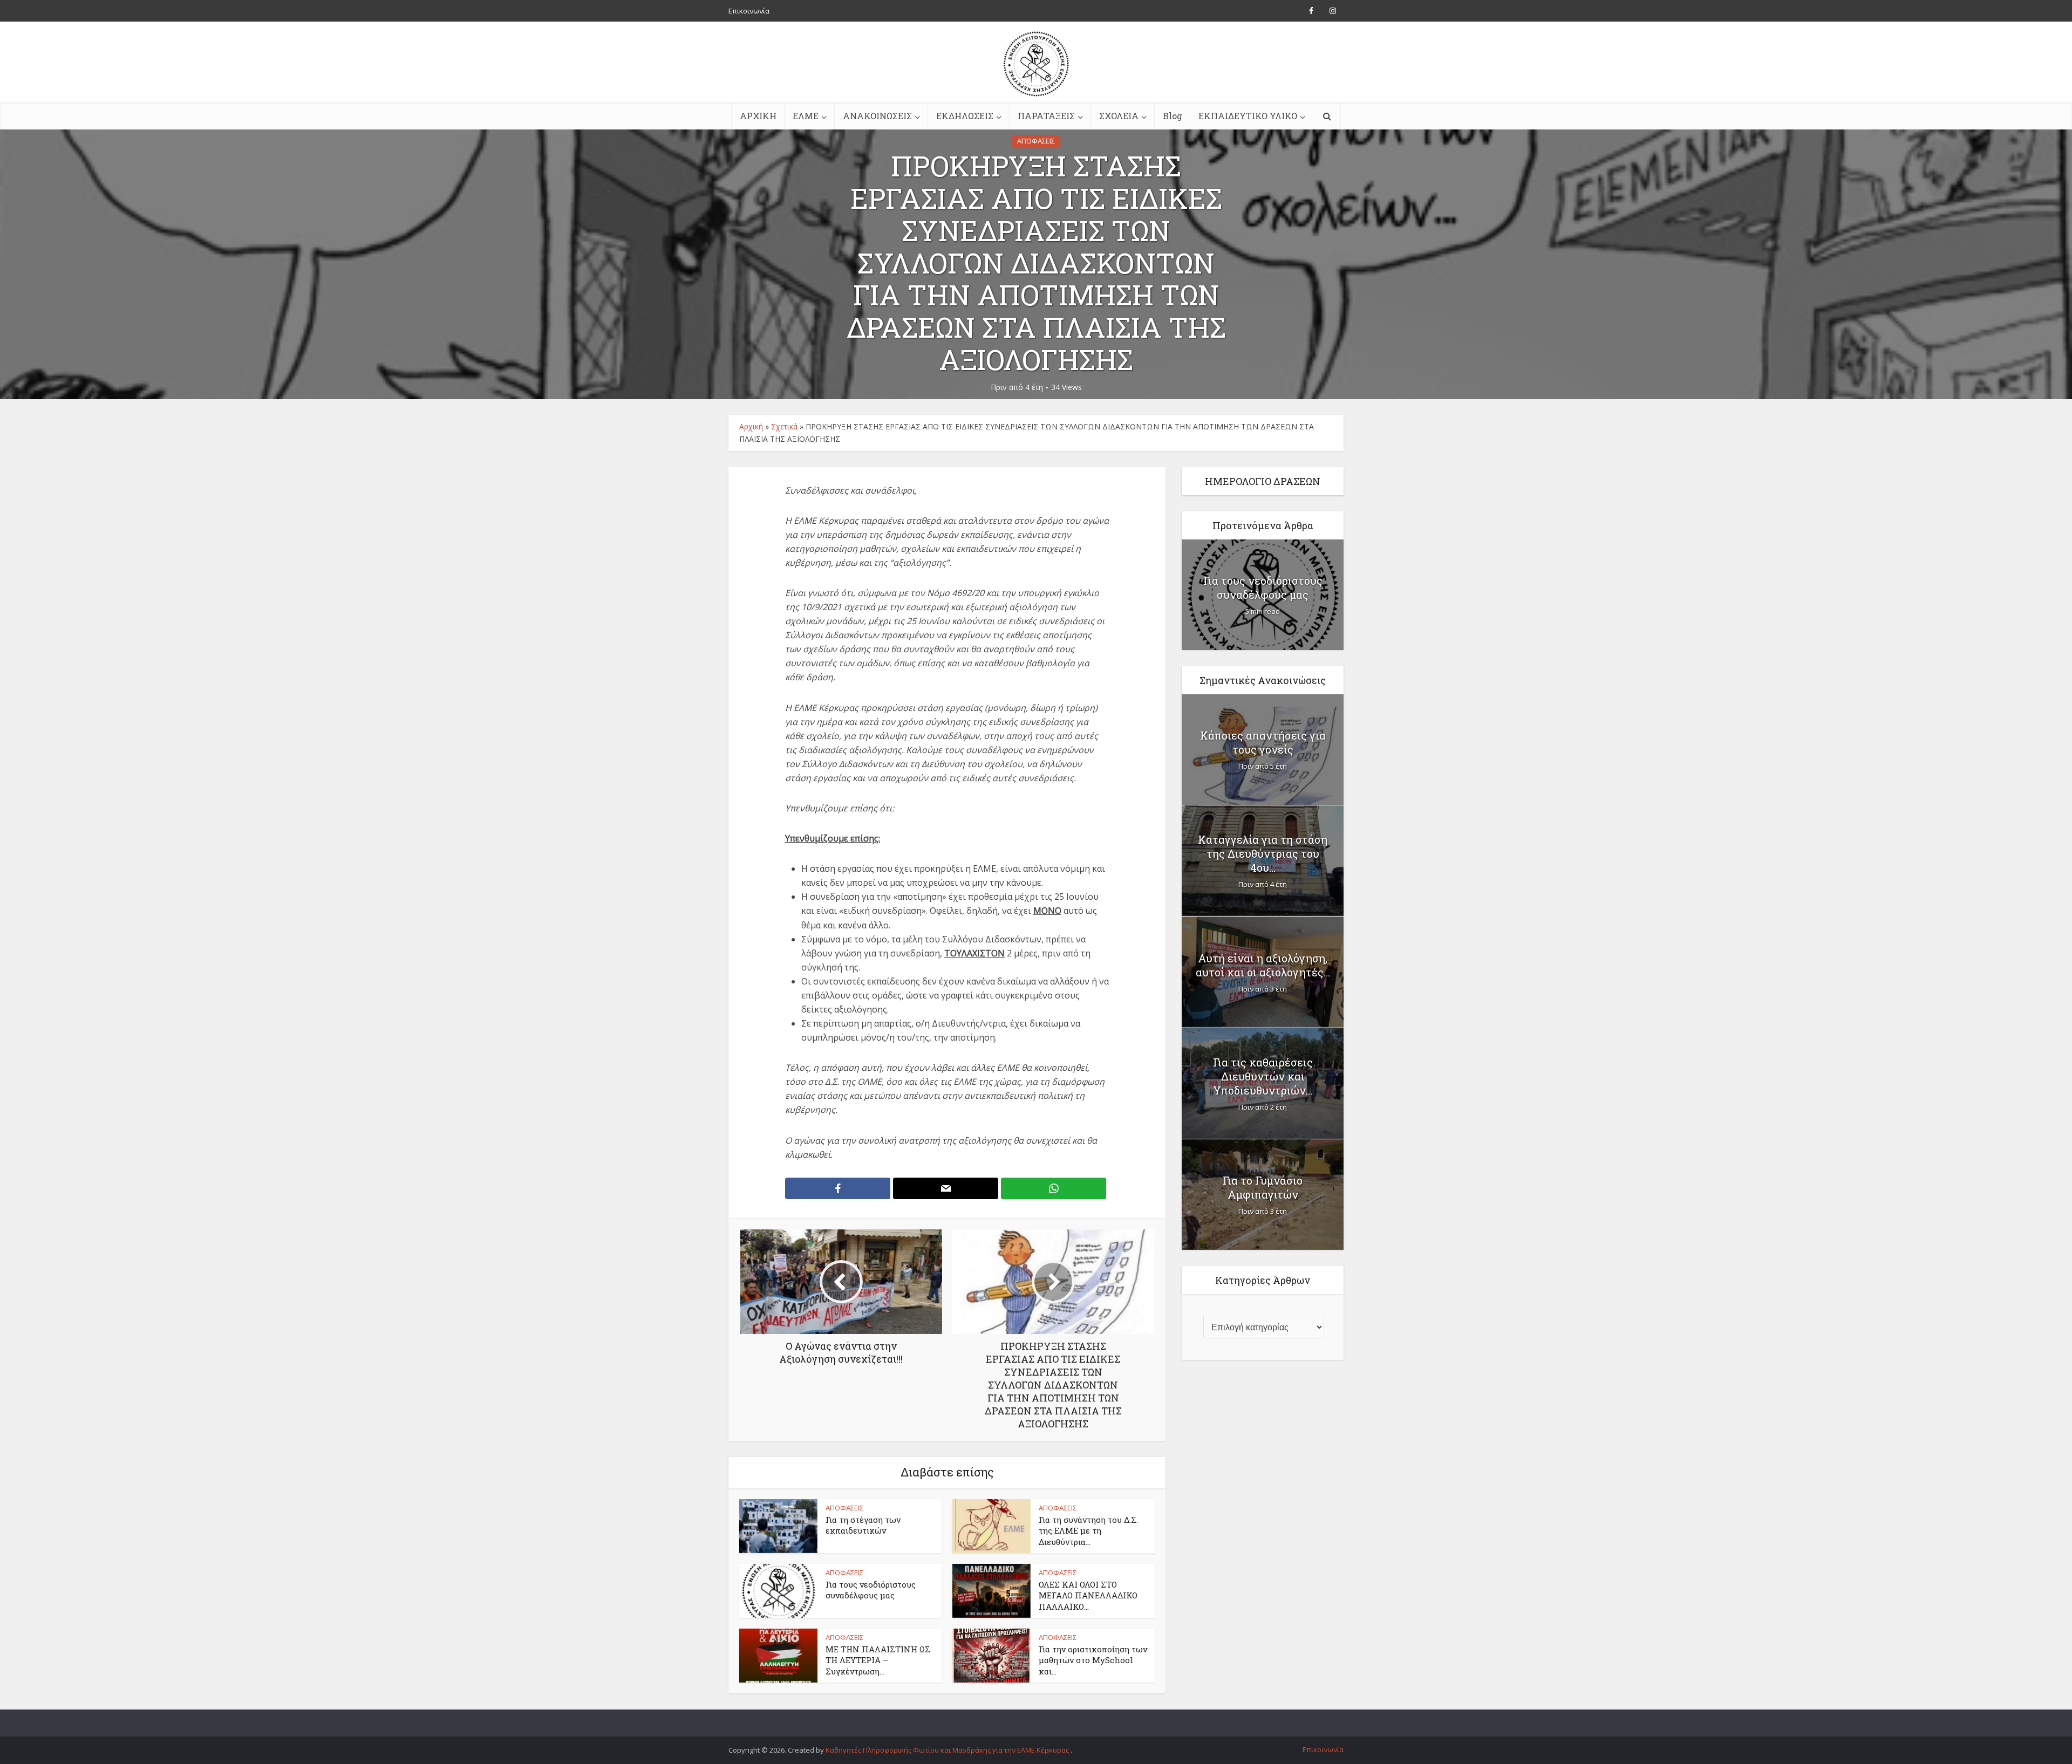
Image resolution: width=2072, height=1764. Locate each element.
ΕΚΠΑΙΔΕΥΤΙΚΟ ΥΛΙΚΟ (1248, 116)
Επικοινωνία (749, 11)
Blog (1173, 116)
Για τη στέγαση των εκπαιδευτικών (863, 1525)
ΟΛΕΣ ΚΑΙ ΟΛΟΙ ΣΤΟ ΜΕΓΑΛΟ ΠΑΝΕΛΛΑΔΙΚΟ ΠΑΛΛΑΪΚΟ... (1088, 1595)
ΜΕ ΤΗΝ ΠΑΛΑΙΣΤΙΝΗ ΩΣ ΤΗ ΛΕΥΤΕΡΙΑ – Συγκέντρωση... (878, 1660)
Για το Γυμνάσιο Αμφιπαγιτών (1263, 1187)
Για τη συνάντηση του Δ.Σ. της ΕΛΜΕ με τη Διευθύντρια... (1088, 1531)
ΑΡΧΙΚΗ (758, 116)
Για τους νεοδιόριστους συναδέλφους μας (871, 1590)
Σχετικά (784, 426)
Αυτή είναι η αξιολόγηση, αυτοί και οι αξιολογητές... (1263, 965)
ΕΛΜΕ (806, 116)
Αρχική (751, 426)
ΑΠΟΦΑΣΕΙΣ (1036, 141)
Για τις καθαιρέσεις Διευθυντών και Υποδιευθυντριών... (1263, 1076)
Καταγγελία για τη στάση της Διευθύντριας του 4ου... (1263, 853)
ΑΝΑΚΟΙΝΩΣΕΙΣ (877, 116)
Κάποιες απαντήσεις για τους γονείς (1263, 742)
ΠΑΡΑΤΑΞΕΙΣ (1046, 116)
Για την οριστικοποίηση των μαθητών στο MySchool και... (1093, 1660)
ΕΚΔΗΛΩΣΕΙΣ (965, 116)
